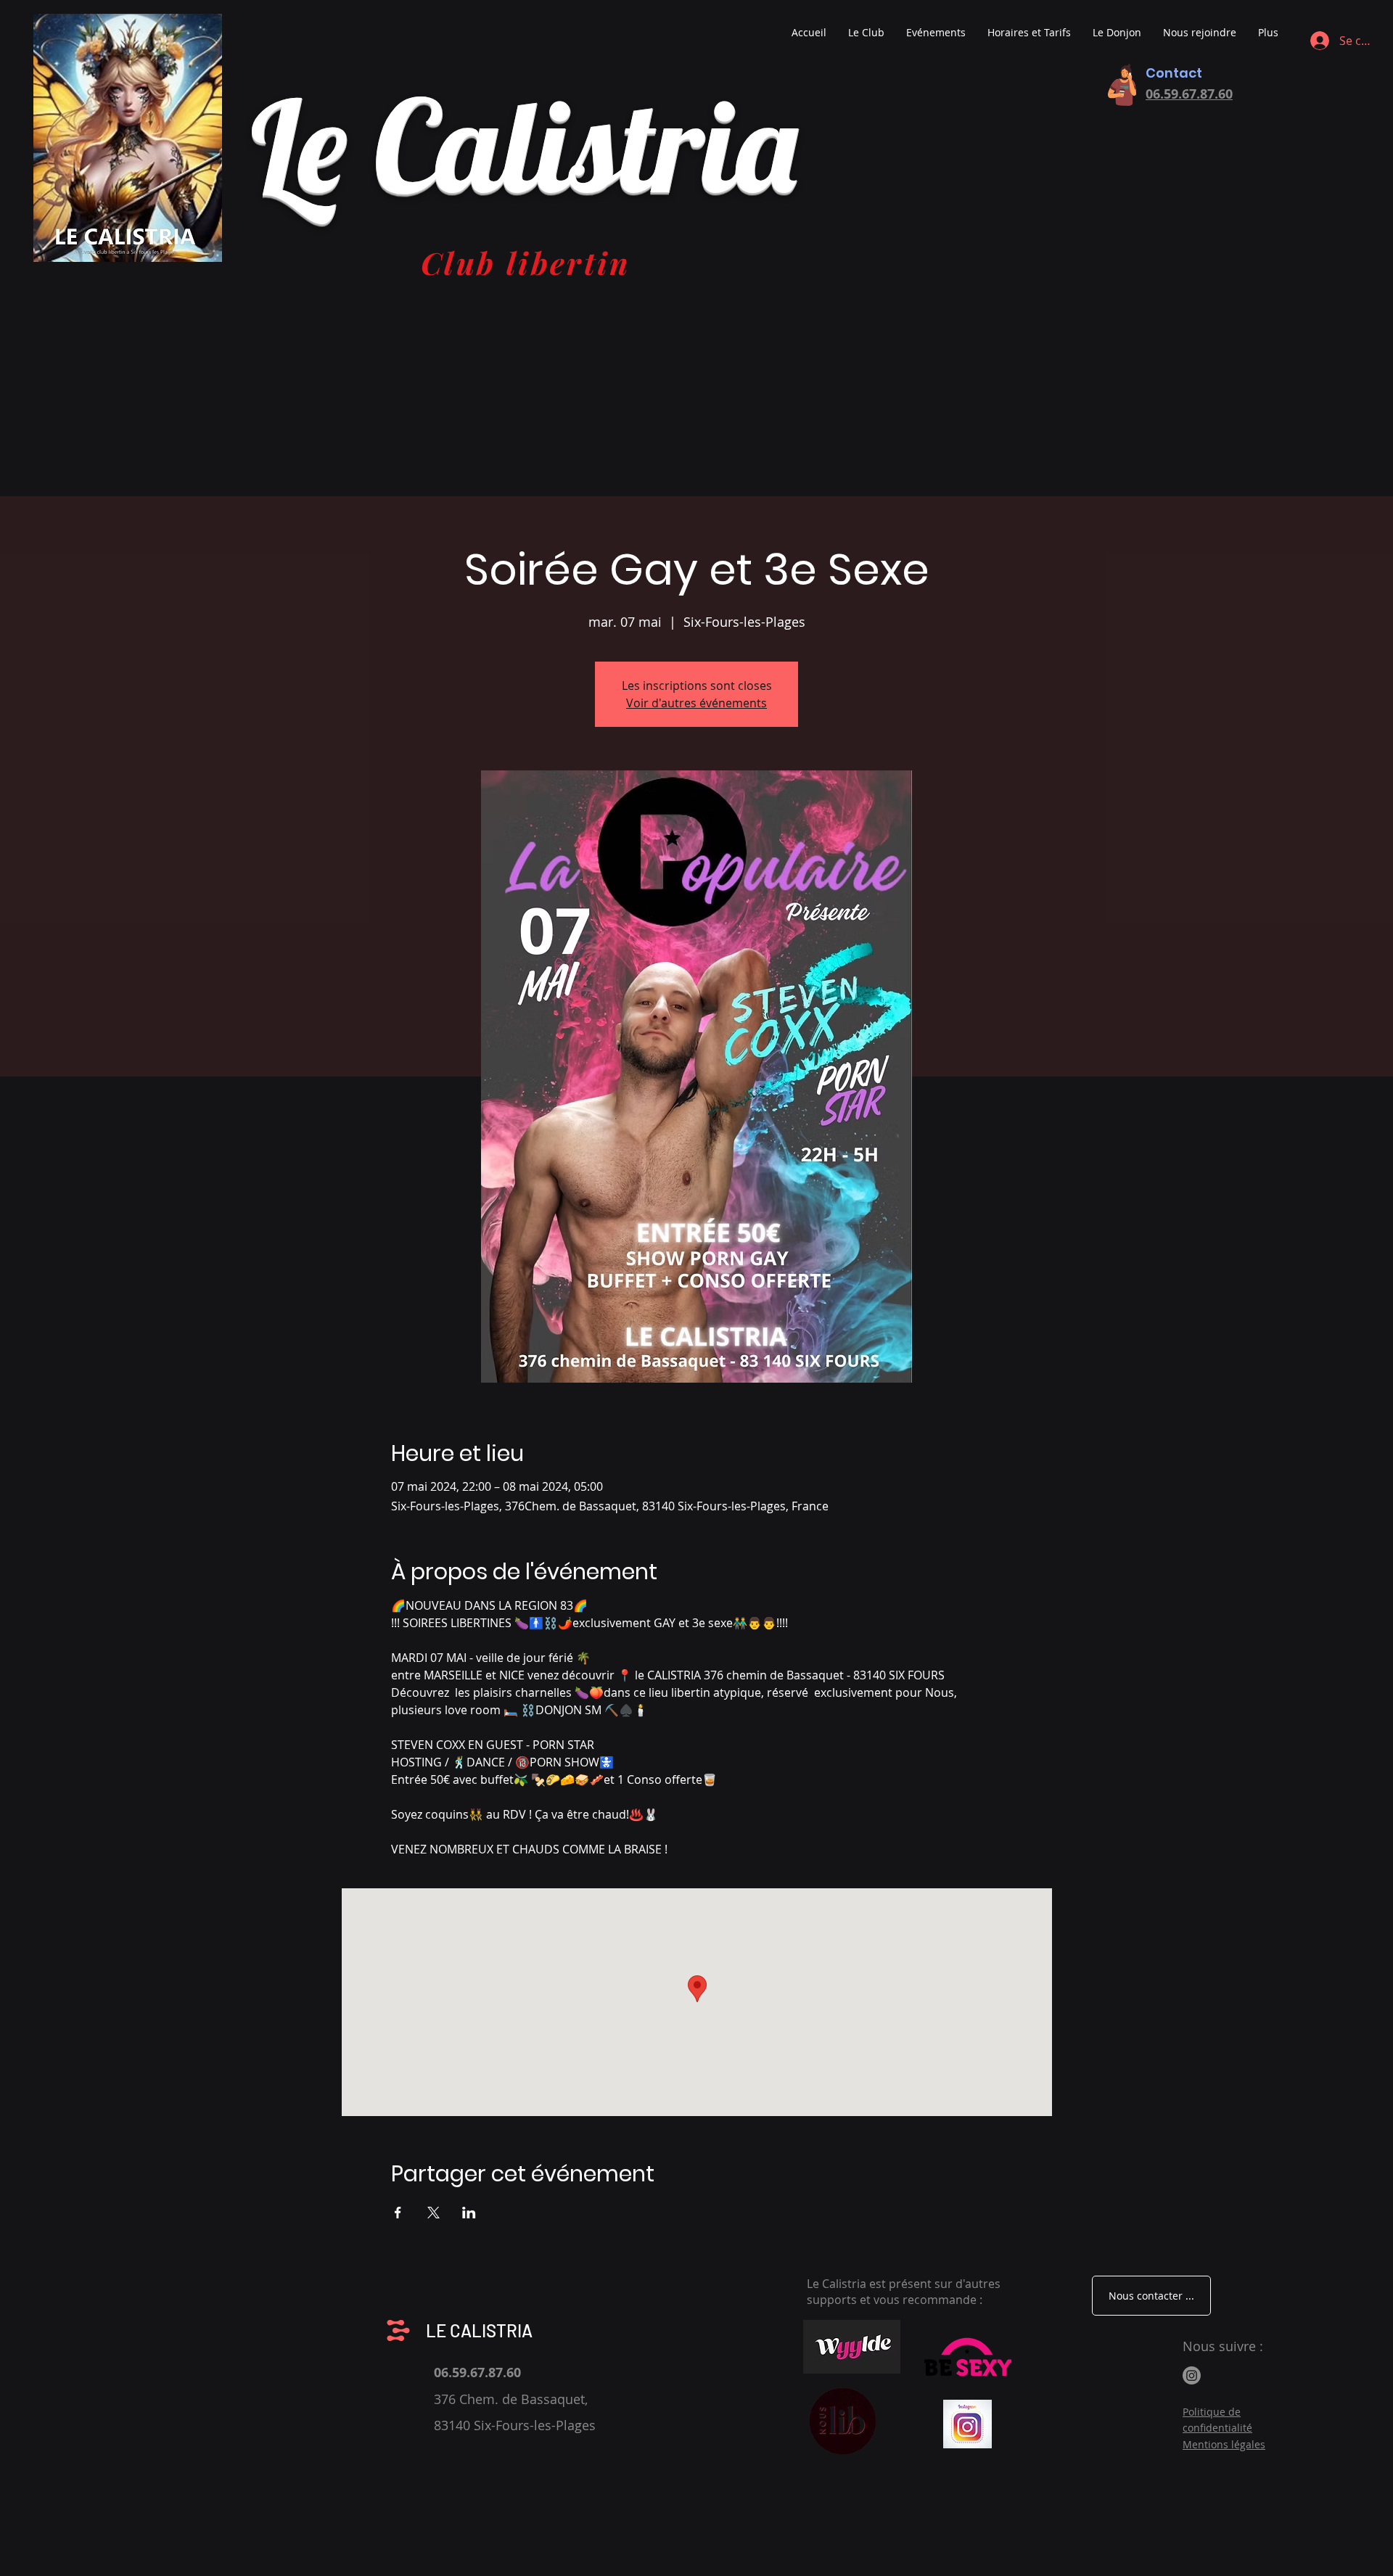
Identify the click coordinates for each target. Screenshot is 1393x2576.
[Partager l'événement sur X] (433, 2213)
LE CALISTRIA (479, 2330)
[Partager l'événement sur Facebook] (398, 2213)
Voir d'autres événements (696, 703)
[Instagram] (1192, 2375)
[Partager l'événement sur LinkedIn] (469, 2213)
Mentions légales (1224, 2444)
